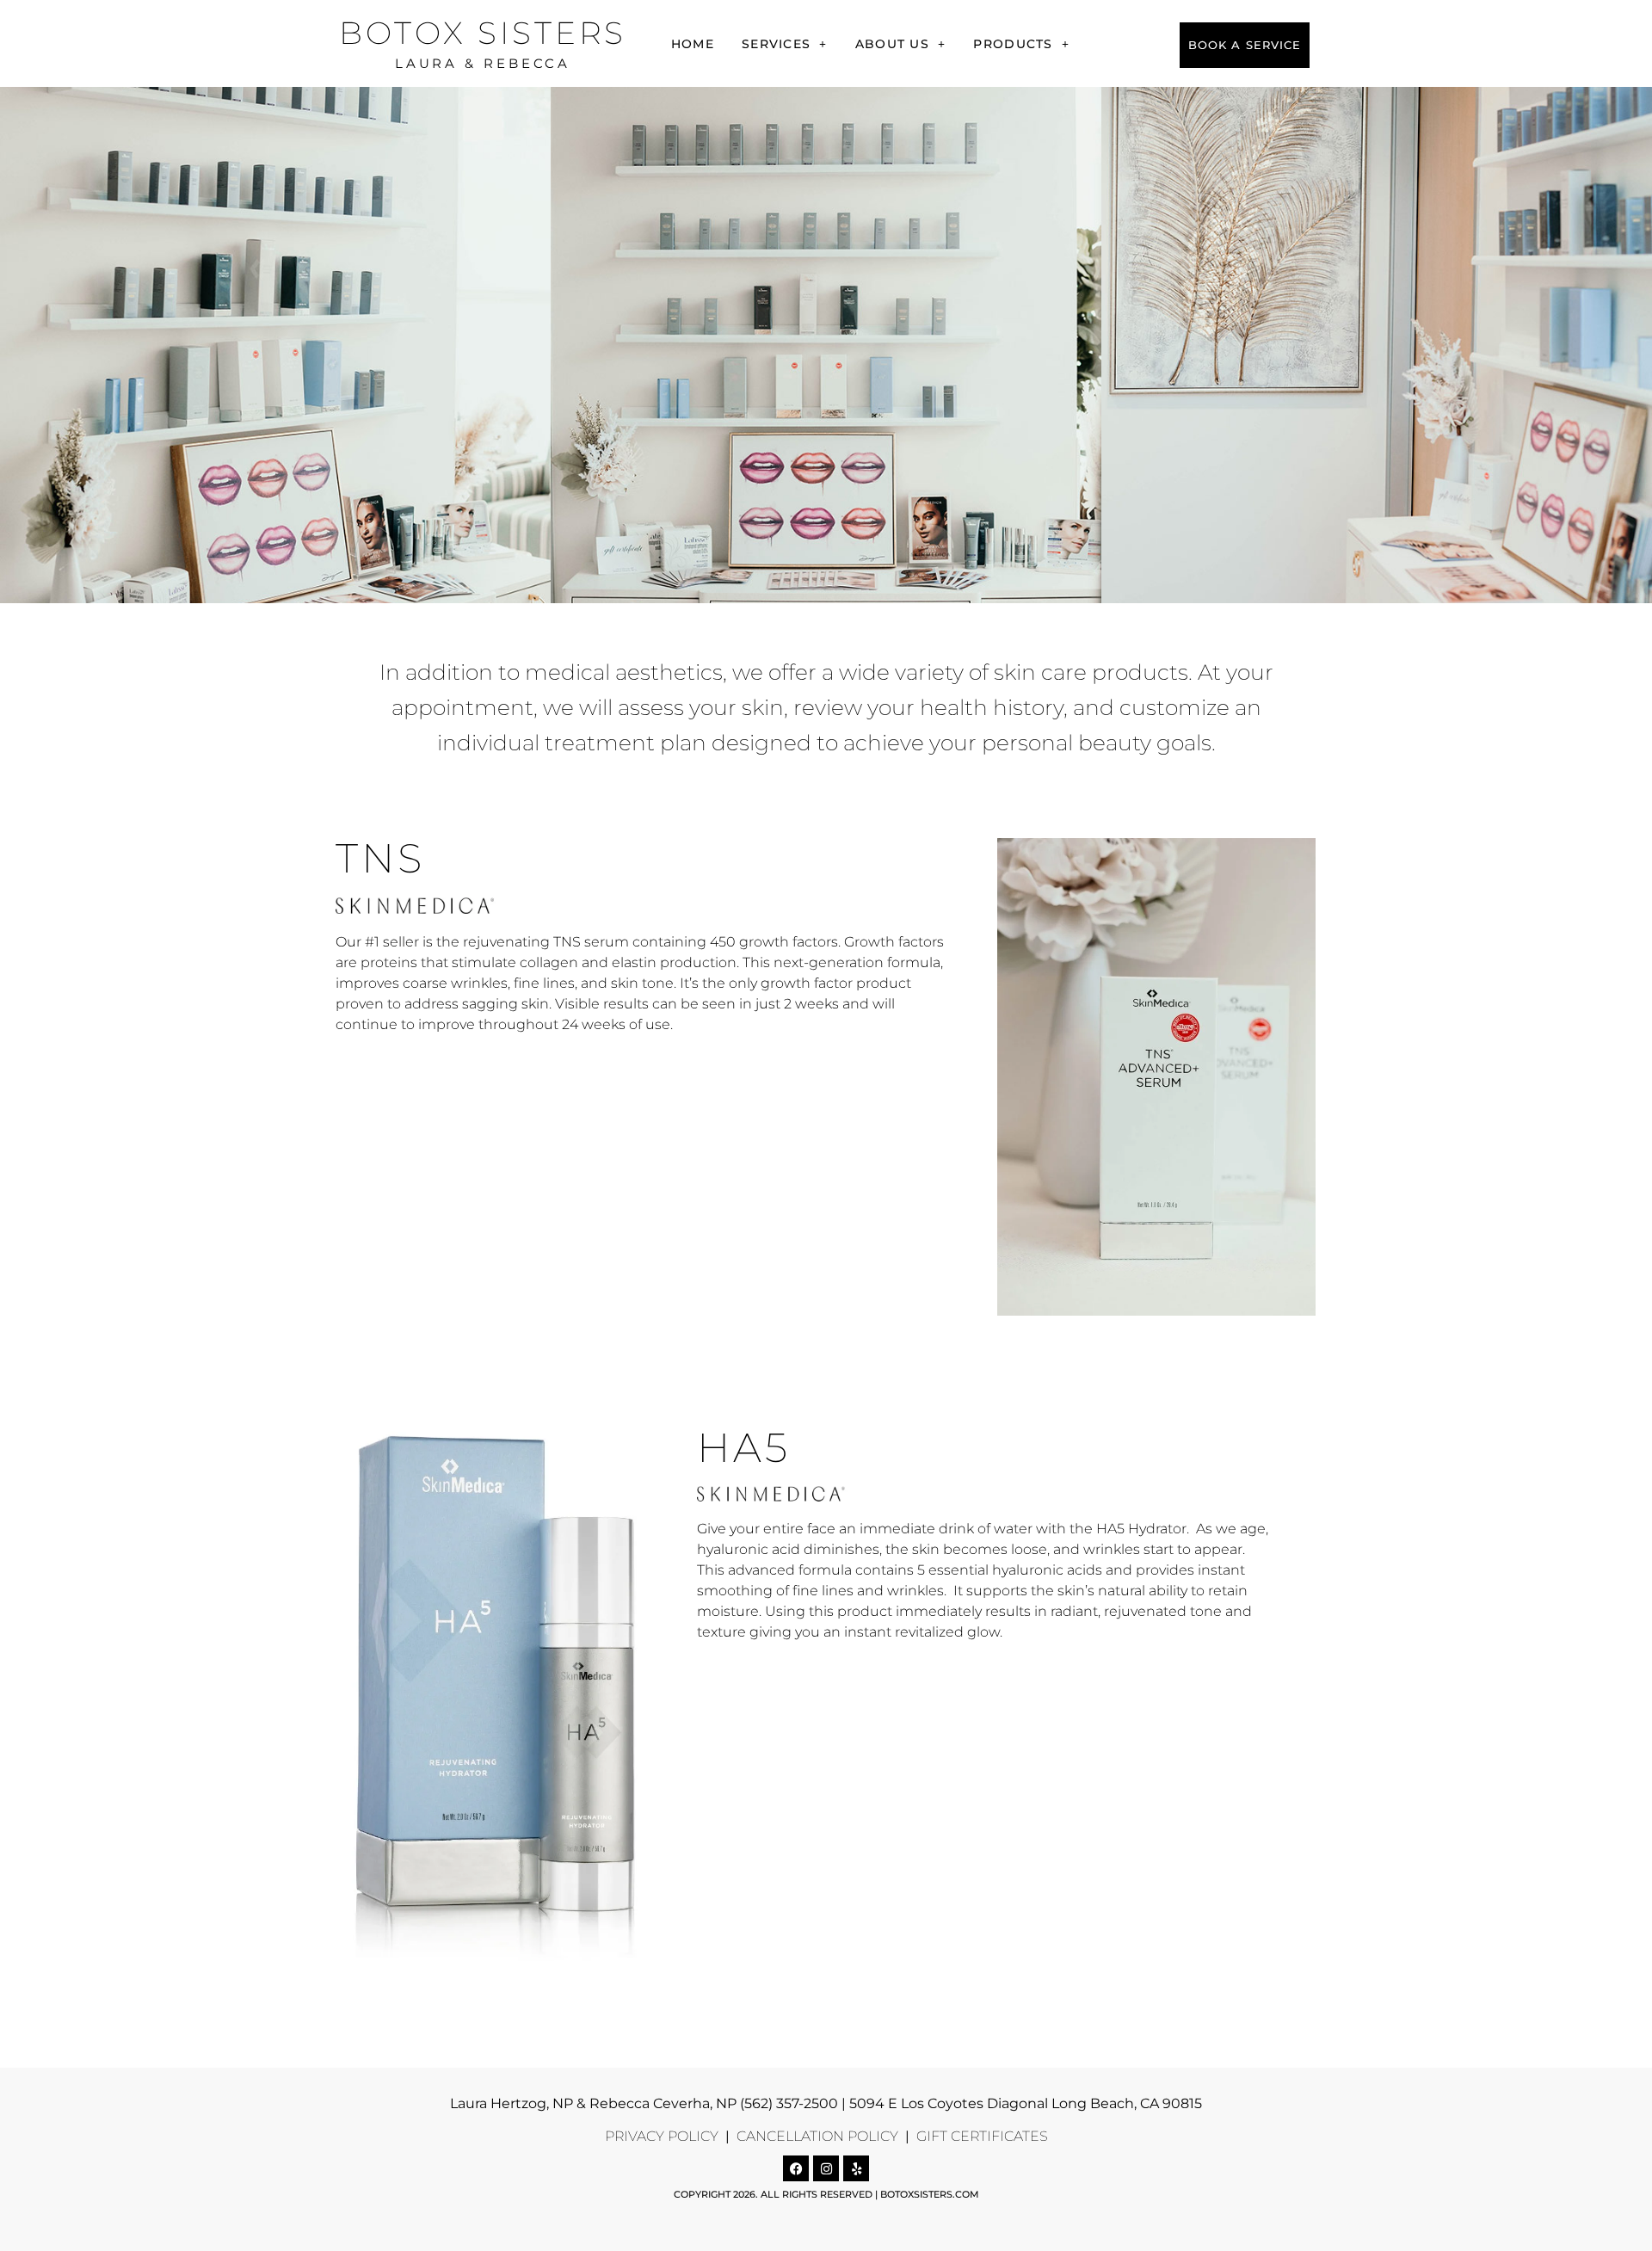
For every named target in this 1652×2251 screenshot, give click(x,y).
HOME (693, 44)
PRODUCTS (1013, 44)
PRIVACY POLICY (662, 2136)
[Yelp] (856, 2168)
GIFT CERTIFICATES (980, 2136)
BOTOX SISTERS (483, 33)
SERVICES (776, 44)
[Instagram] (826, 2168)
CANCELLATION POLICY (816, 2136)
